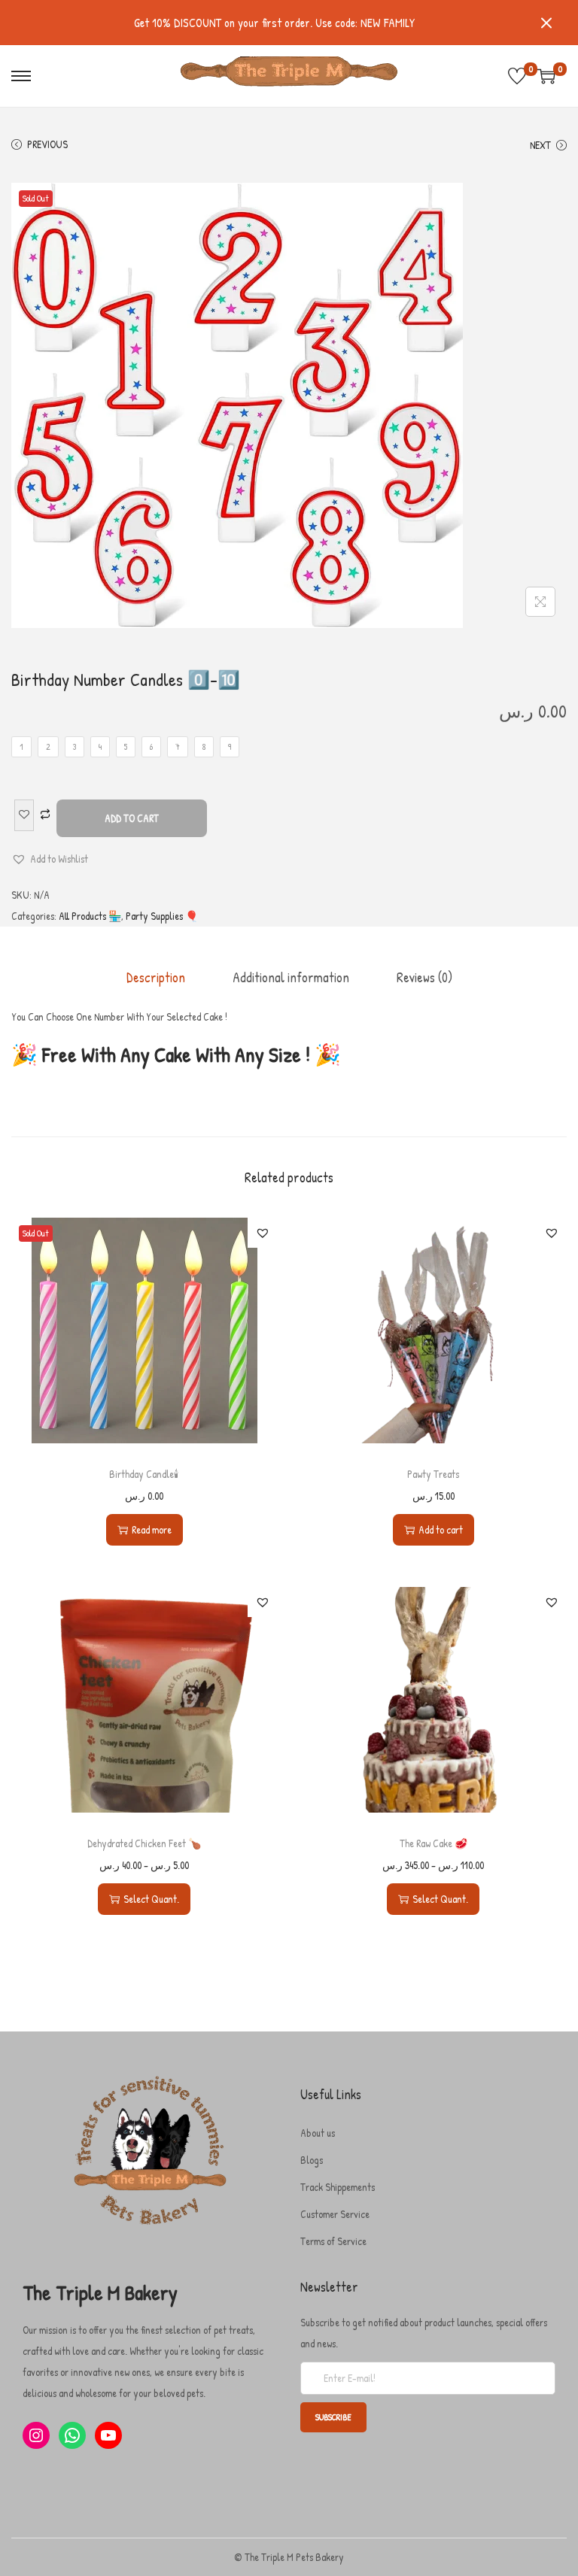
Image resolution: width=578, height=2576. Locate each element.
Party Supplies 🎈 (162, 916)
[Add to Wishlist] (24, 815)
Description (156, 977)
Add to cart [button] (441, 1529)
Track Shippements (338, 2187)
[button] (50, 859)
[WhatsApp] (72, 2435)
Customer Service (335, 2214)
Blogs (312, 2160)
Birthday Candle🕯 (144, 1474)
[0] (517, 76)
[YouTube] (108, 2435)
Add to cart (132, 818)
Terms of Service (333, 2241)
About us (318, 2133)
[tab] (156, 978)
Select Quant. (151, 1899)
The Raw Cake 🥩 (433, 1843)
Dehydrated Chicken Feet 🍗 (144, 1843)
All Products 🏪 (90, 916)
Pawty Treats (433, 1474)
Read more (152, 1529)
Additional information (291, 977)
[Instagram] (36, 2435)
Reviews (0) (424, 977)
